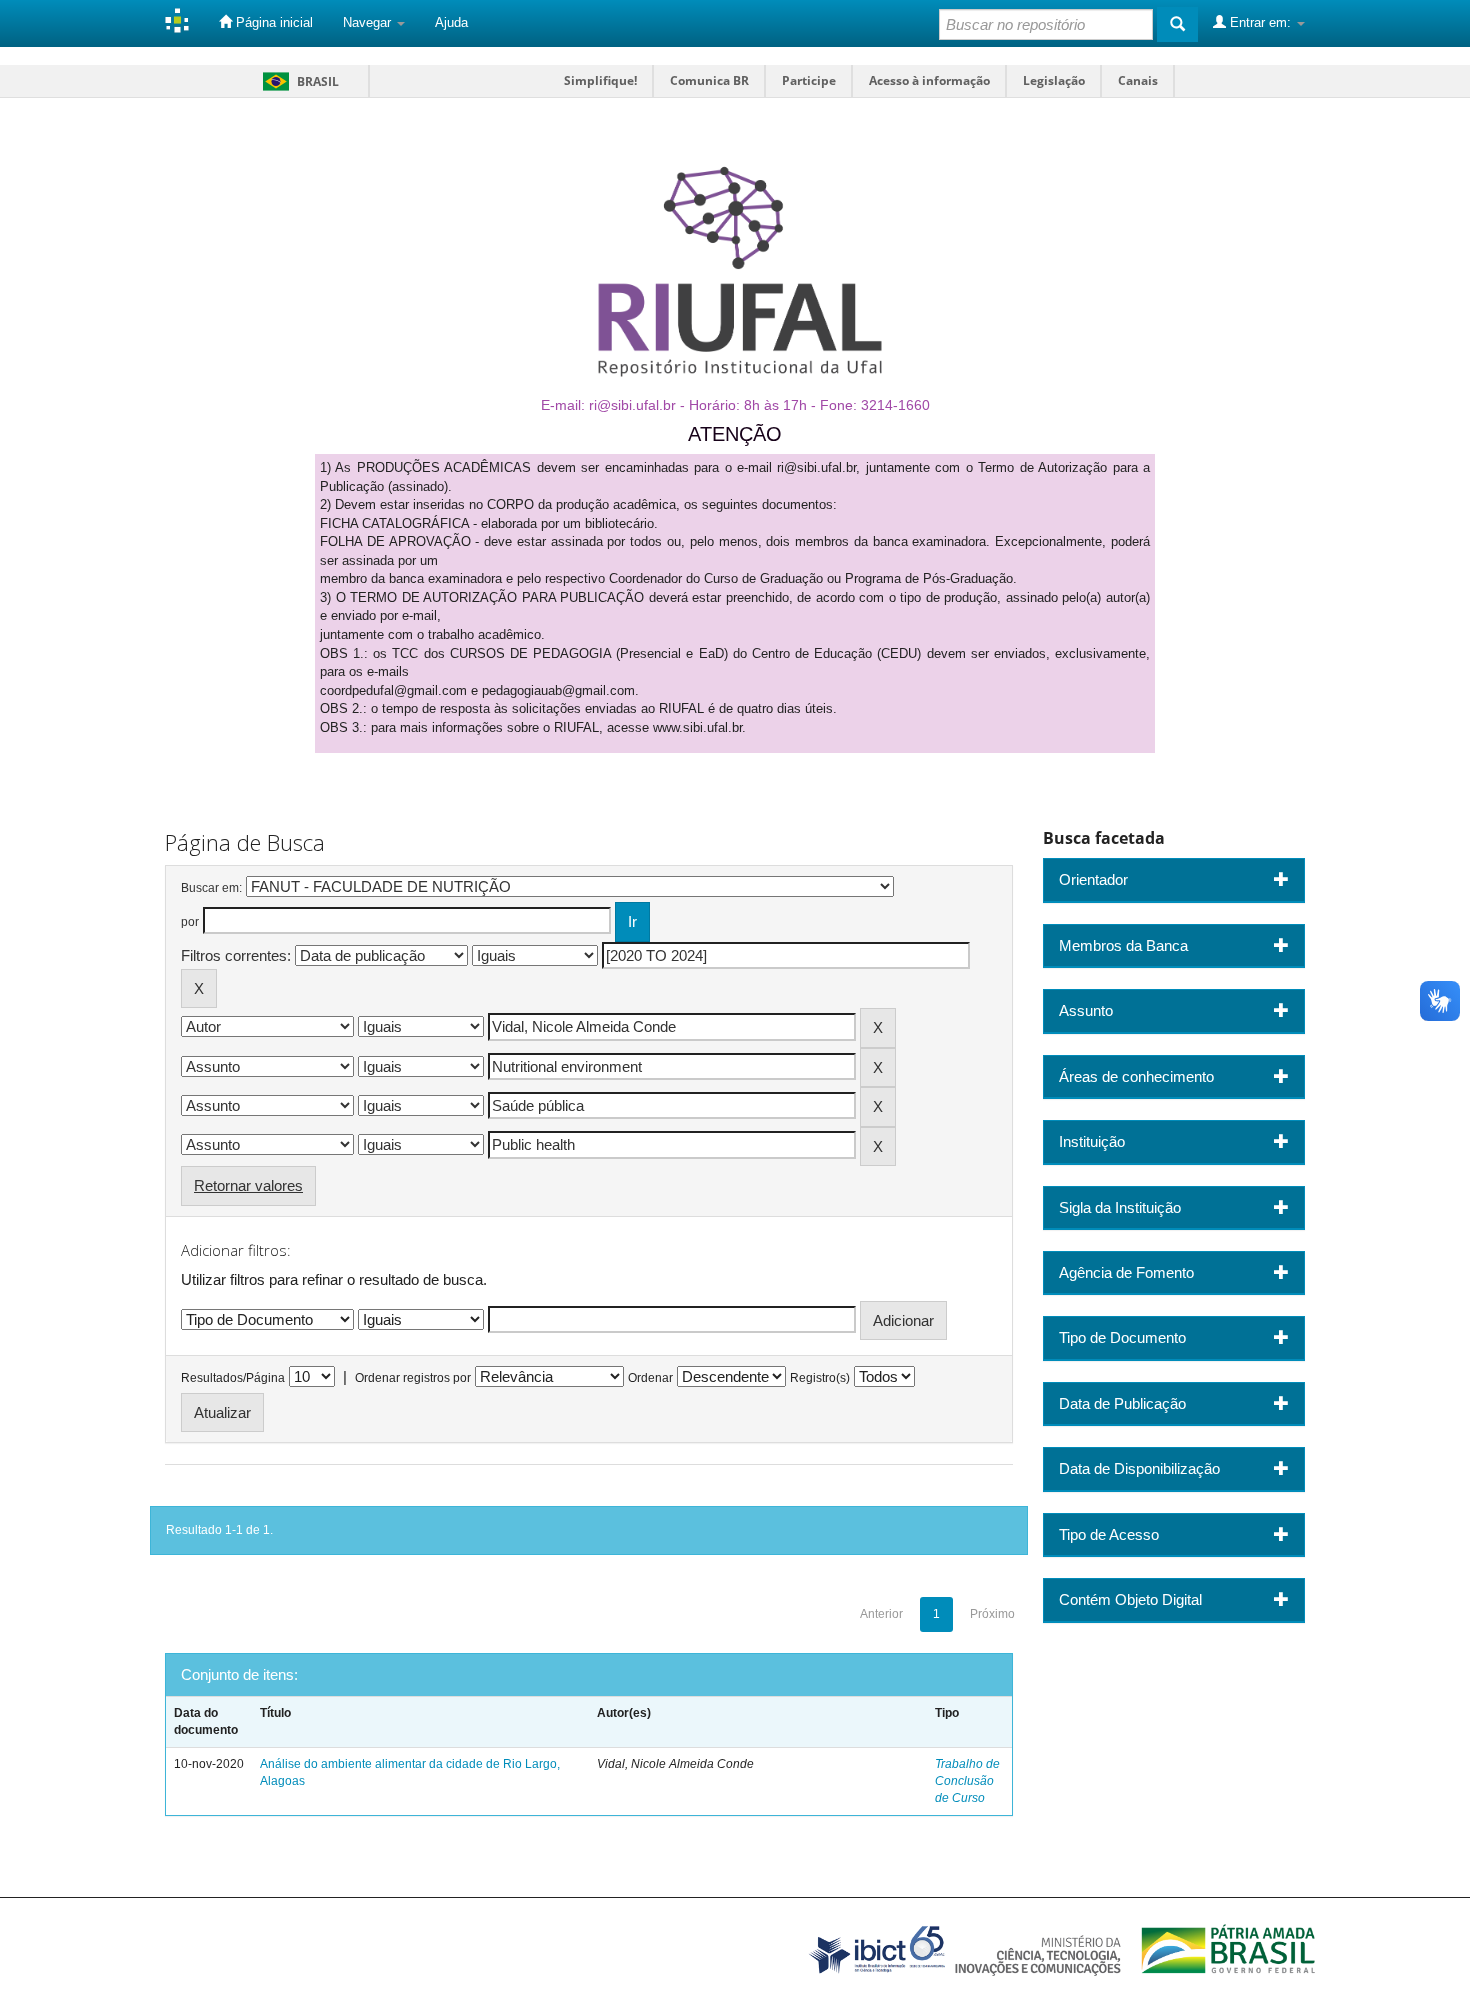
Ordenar (650, 1378)
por (190, 922)
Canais (1138, 80)
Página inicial (272, 22)
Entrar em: (1260, 22)
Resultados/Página (233, 1378)
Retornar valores (248, 1185)
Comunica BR (709, 80)
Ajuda (451, 22)
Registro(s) (820, 1378)
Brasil (297, 81)
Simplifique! (600, 80)
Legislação (1054, 80)
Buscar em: (211, 888)
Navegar (369, 22)
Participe (809, 80)
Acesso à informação (929, 80)
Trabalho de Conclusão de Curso (967, 1781)
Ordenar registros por (413, 1378)
